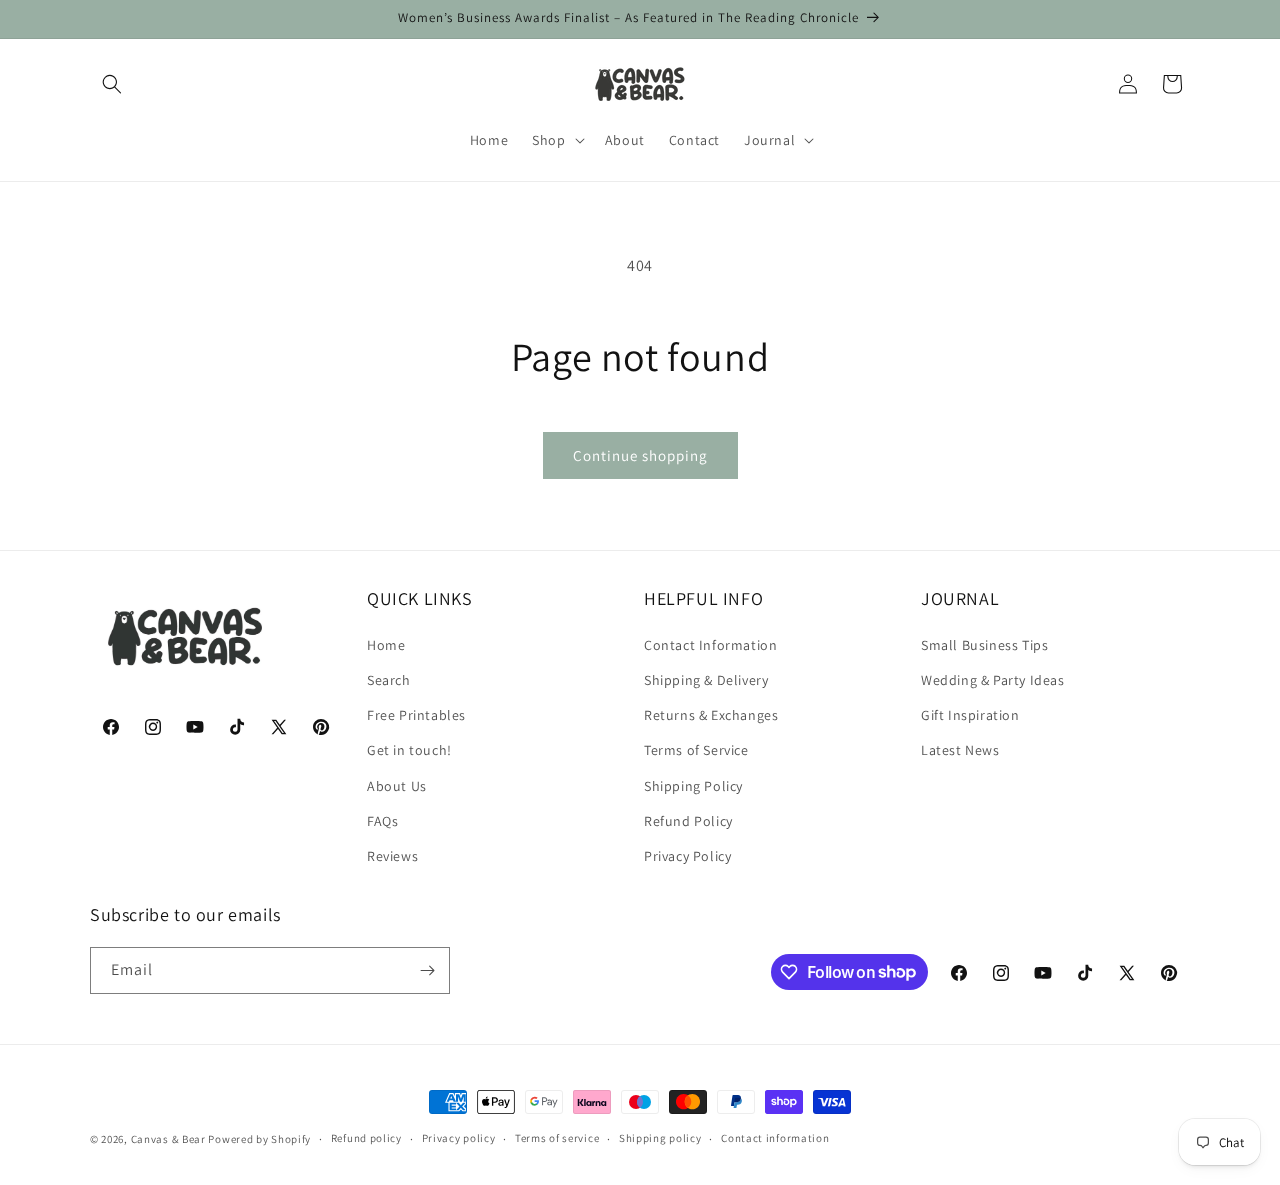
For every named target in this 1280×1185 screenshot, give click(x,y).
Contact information (775, 1138)
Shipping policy (660, 1138)
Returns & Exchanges (711, 714)
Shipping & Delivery (706, 679)
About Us (397, 785)
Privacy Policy (687, 855)
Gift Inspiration (970, 714)
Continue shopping (640, 455)
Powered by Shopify (259, 1139)
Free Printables (416, 714)
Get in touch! (409, 749)
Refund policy (366, 1138)
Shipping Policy (693, 785)
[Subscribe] (427, 970)
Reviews (392, 855)
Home (386, 644)
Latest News (960, 749)
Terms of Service (696, 749)
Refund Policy (688, 820)
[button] (112, 84)
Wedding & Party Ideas (993, 679)
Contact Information (710, 644)
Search (389, 679)
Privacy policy (459, 1138)
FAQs (382, 820)
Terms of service (557, 1138)
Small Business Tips (984, 644)
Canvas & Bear (168, 1139)
